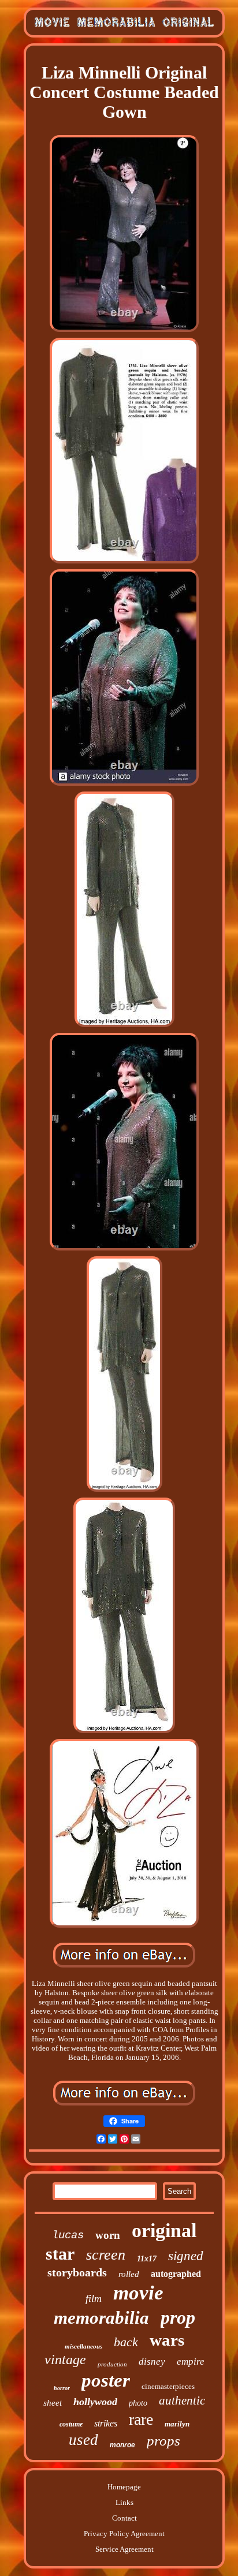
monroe (122, 2445)
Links (124, 2502)
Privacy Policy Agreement (124, 2534)
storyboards (77, 2272)
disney (152, 2362)
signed (186, 2256)
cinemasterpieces (168, 2386)
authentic (182, 2400)
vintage (65, 2360)
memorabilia (101, 2318)
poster (106, 2380)
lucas (68, 2235)
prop (178, 2317)
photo (138, 2403)
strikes (106, 2423)
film (94, 2298)
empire (191, 2362)
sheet (53, 2403)
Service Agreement (124, 2549)
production (112, 2364)
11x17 (147, 2259)
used (83, 2440)
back (126, 2342)
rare (141, 2419)
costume (71, 2424)
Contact (124, 2518)
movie (138, 2293)
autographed (176, 2274)
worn (108, 2235)
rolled (129, 2274)
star (60, 2254)
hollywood (95, 2402)
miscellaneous (83, 2346)
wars (167, 2340)
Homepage (124, 2487)
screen (106, 2255)
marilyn (177, 2424)
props (163, 2441)
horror (62, 2388)
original (164, 2230)
